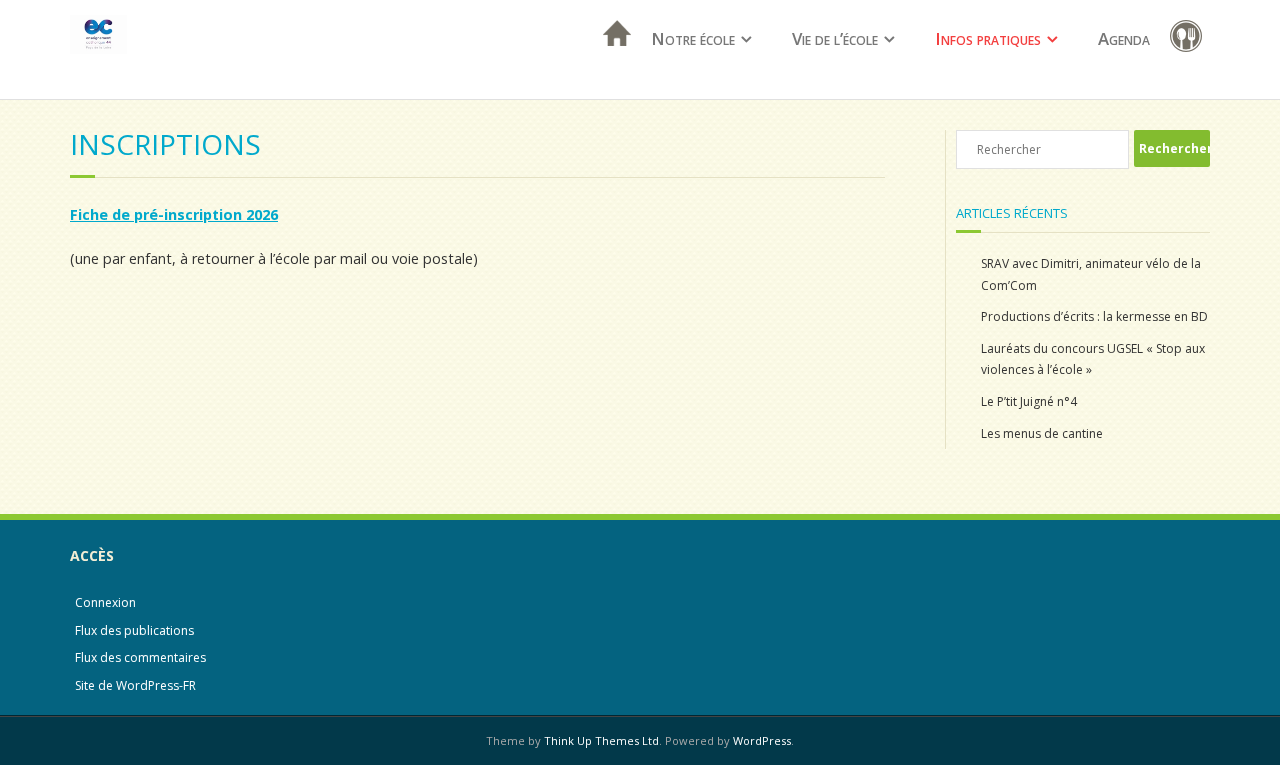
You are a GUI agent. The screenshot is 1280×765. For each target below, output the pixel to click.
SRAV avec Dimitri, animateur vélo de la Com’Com (1091, 274)
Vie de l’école (835, 38)
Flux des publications (134, 630)
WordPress (762, 740)
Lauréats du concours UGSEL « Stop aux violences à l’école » (1093, 359)
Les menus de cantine (1042, 433)
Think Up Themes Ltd (601, 740)
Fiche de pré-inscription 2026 (174, 214)
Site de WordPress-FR (135, 685)
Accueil (611, 59)
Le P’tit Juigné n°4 (1029, 401)
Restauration (1190, 39)
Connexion (105, 602)
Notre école (693, 38)
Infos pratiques (988, 38)
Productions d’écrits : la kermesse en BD (1094, 316)
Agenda (1124, 38)
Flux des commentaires (140, 657)
